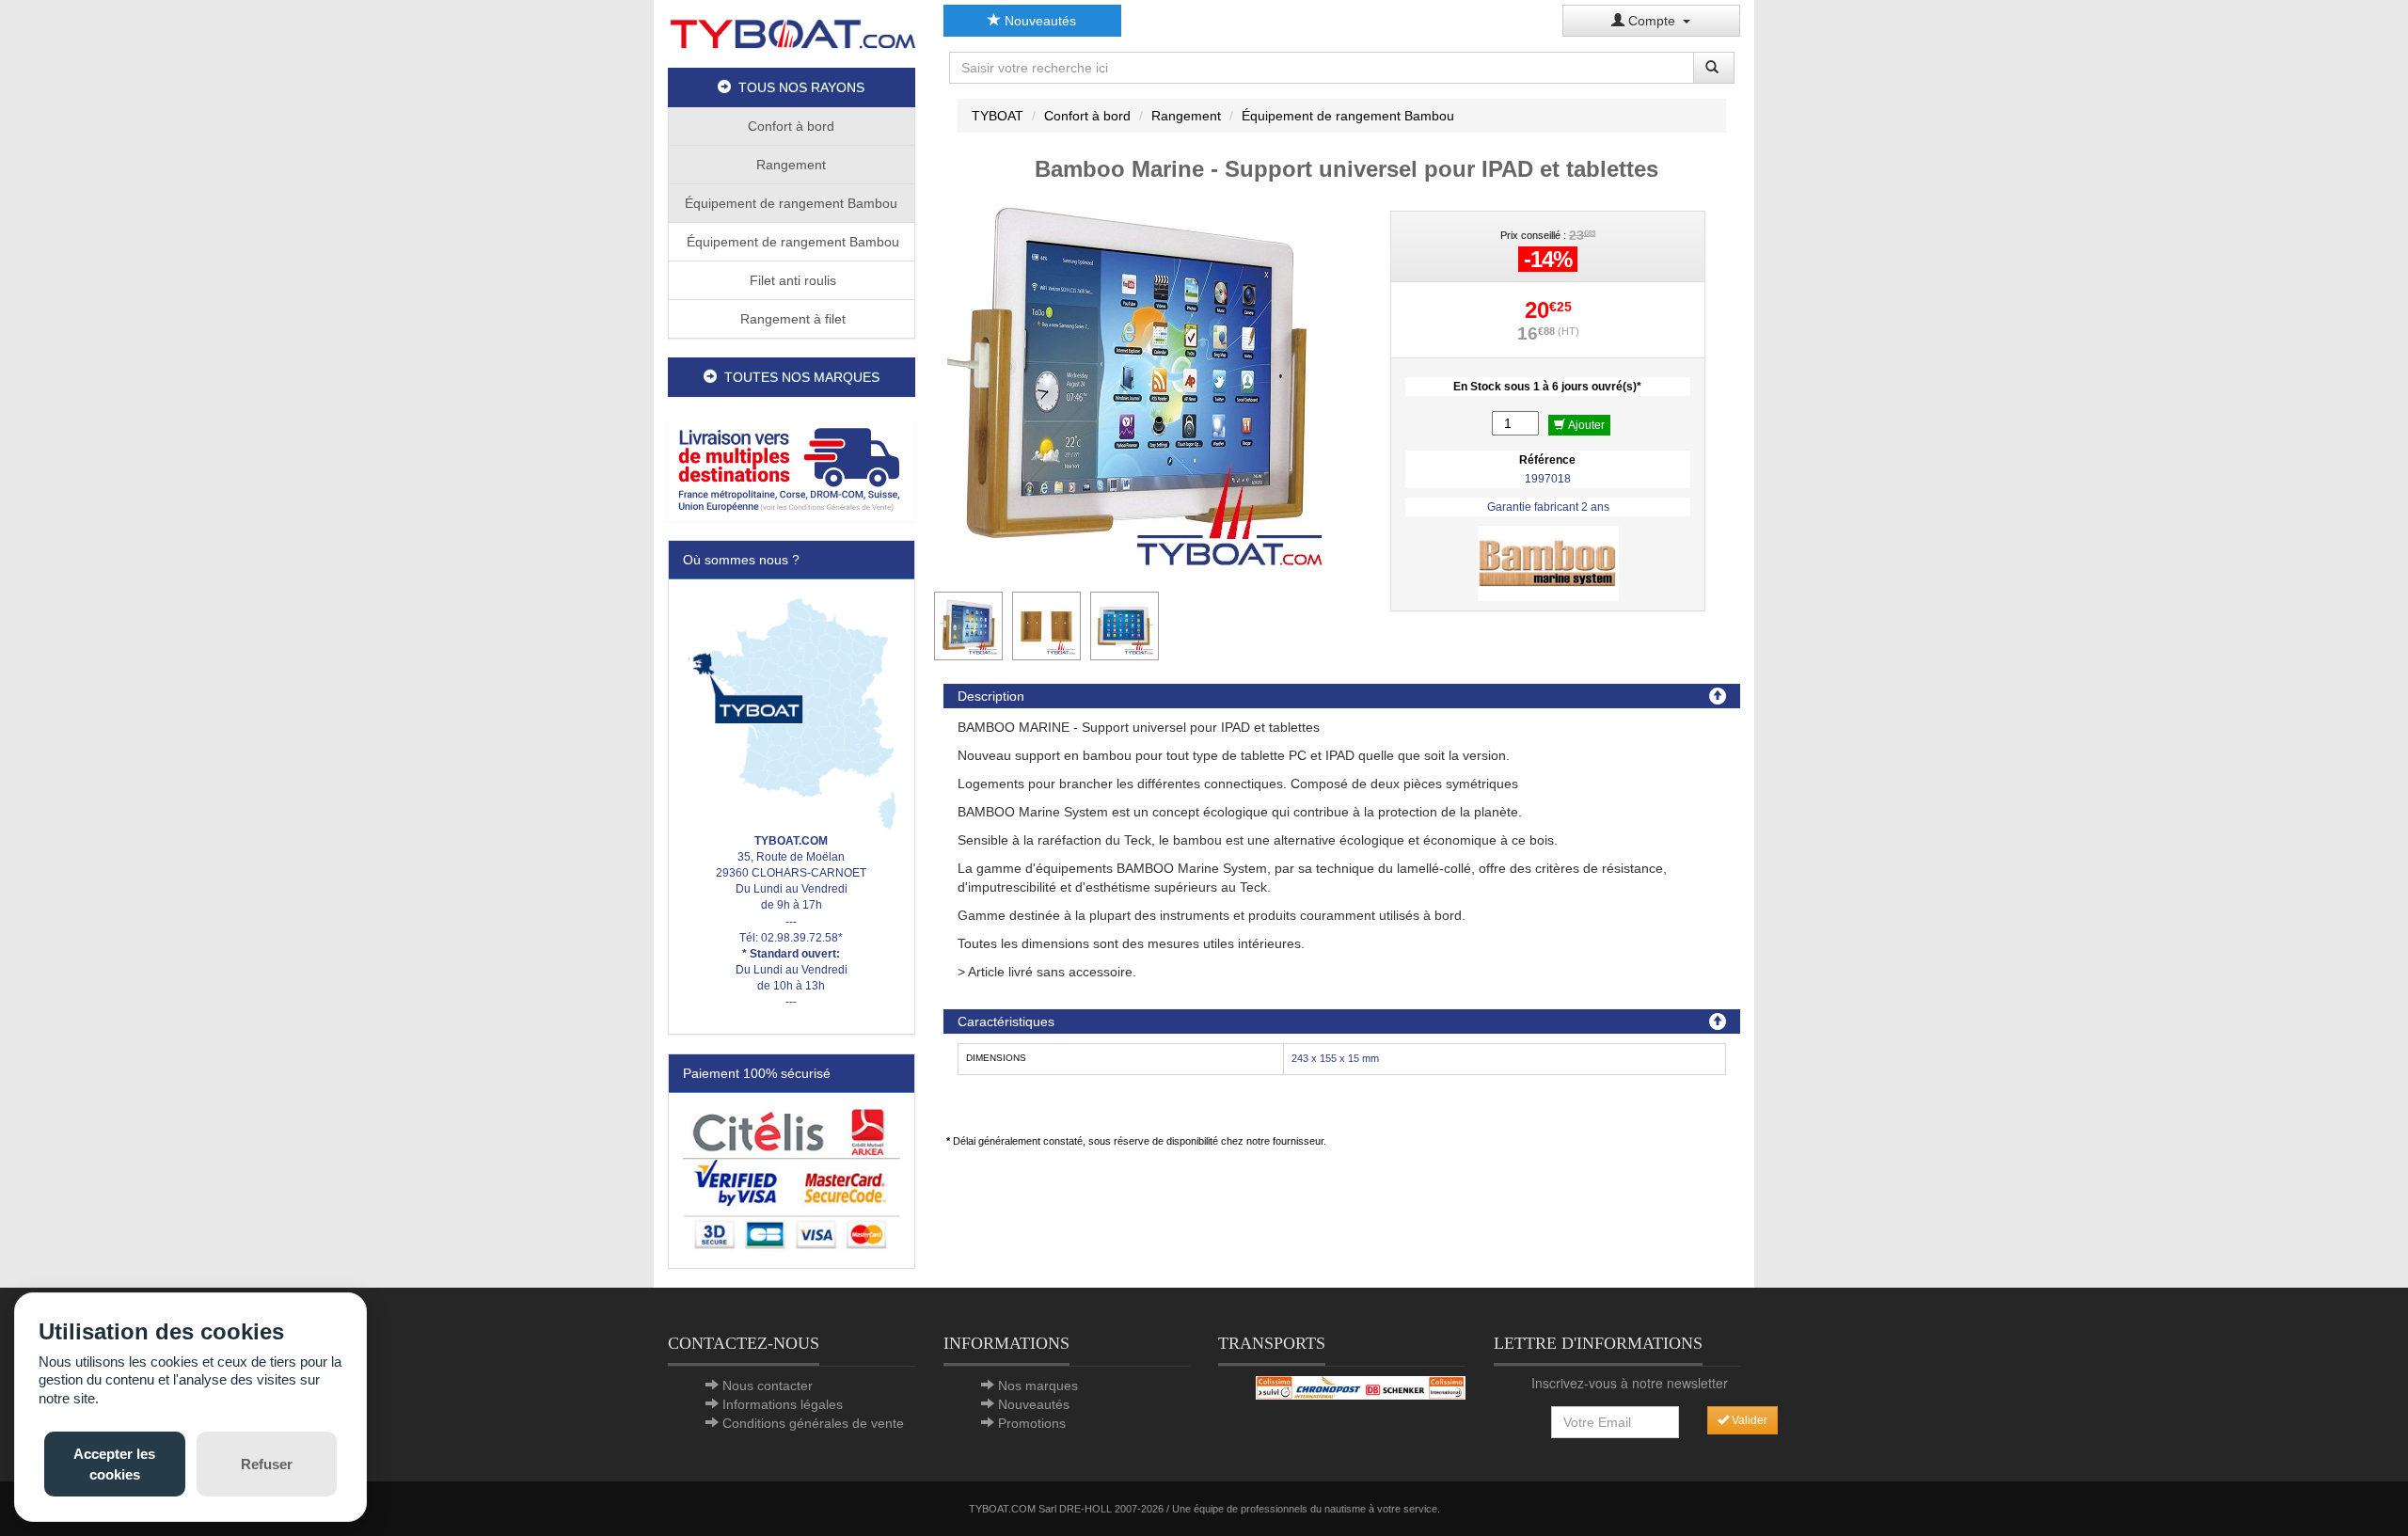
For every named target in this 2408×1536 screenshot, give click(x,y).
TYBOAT (998, 116)
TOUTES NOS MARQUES (798, 377)
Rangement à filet (791, 319)
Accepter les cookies (114, 1464)
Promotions (1032, 1423)
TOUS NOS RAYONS (798, 87)
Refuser (267, 1464)
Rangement (791, 165)
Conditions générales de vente (813, 1423)
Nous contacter (768, 1386)
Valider (1748, 1420)
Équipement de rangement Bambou (791, 203)
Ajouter (1585, 425)
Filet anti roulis (791, 280)
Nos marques (1038, 1386)
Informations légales (783, 1404)
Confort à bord (791, 126)
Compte (1654, 21)
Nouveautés (1038, 21)
